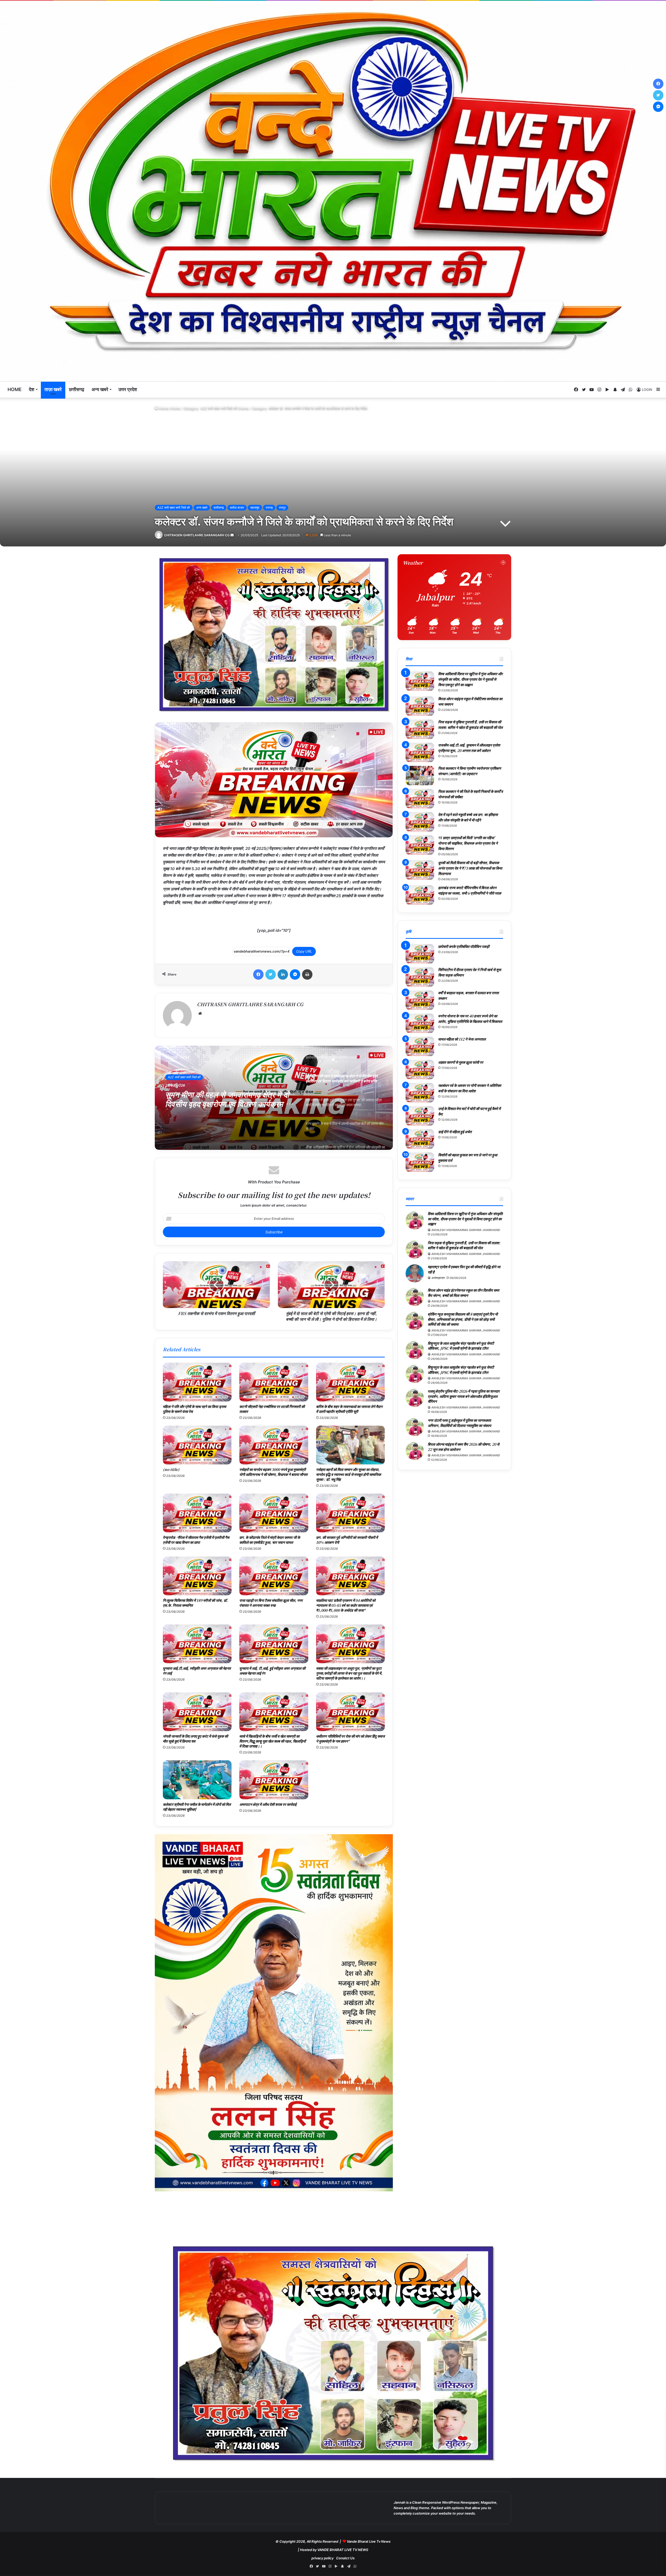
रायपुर (282, 508)
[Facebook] (258, 974)
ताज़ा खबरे (53, 389)
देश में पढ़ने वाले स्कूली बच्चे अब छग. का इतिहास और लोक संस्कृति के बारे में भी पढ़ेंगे (468, 817)
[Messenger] (295, 974)
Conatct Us (345, 2558)
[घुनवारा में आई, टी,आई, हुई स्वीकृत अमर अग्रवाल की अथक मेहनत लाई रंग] (274, 1644)
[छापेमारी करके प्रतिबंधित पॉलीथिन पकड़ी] (420, 954)
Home (15, 389)
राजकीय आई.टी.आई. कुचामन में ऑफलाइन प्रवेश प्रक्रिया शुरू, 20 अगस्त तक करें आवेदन (469, 748)
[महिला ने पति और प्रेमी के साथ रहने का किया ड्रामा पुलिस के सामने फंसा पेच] (197, 1382)
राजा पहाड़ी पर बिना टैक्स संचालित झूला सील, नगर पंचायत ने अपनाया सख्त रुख (271, 1603)
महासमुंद (255, 508)
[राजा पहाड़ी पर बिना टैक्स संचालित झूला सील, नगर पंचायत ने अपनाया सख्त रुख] (274, 1576)
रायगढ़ (269, 508)
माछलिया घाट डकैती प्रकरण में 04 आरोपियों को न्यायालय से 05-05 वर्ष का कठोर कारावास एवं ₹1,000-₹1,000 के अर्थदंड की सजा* (346, 1605)
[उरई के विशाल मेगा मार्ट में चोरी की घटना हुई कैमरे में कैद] (420, 1116)
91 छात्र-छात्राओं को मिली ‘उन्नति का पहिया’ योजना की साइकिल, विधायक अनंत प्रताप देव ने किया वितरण (468, 843)
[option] (274, 1098)
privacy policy (322, 2558)
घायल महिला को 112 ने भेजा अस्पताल (462, 1039)
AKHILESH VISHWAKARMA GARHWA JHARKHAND (466, 1230)
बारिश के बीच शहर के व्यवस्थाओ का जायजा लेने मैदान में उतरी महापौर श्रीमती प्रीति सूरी (349, 1409)
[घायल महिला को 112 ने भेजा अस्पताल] (420, 1046)
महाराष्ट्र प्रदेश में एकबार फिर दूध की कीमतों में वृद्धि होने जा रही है (464, 1269)
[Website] (200, 1013)
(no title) (171, 1469)
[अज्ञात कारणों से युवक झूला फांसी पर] (420, 1070)
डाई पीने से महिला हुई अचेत (455, 1132)
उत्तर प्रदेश (128, 389)
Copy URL (304, 951)
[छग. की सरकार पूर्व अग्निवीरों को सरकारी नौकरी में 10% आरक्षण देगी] (350, 1513)
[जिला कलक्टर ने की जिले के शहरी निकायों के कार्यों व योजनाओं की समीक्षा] (420, 799)
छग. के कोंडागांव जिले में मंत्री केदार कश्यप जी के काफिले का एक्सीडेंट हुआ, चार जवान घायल (270, 1540)
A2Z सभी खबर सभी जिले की (219, 409)
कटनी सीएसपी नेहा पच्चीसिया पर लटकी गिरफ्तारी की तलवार (272, 1409)
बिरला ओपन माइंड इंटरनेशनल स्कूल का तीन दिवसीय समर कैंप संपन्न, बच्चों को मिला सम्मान (463, 1293)
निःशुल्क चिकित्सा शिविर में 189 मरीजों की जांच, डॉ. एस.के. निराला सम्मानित (195, 1603)
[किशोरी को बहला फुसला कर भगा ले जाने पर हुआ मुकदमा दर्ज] (420, 1162)
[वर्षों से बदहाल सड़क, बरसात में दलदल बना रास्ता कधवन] (420, 1000)
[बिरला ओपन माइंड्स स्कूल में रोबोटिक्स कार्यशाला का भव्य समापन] (420, 706)
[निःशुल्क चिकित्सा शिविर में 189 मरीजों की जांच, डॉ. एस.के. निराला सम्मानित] (197, 1576)
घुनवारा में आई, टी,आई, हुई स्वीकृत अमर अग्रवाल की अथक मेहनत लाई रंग (272, 1671)
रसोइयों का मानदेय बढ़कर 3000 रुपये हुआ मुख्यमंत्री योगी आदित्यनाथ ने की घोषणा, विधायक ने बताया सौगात (273, 1472)
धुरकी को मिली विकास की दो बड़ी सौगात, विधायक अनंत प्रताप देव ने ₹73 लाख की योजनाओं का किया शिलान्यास (470, 868)
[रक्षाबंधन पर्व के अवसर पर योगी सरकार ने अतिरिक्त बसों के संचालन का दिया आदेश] (420, 1093)
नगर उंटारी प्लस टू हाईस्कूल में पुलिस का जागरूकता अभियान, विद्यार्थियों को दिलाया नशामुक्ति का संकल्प (459, 1423)
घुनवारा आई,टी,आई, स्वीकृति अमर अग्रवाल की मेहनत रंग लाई (197, 1671)
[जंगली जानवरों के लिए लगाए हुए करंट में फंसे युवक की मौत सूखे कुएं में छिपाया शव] (197, 1712)
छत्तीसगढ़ (77, 389)
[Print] (307, 974)
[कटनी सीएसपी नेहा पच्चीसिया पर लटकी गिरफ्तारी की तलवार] (274, 1382)
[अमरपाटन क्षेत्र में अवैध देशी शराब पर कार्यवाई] (274, 1780)
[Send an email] (232, 535)
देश (32, 389)
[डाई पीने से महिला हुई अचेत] (420, 1139)
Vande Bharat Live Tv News (369, 2541)
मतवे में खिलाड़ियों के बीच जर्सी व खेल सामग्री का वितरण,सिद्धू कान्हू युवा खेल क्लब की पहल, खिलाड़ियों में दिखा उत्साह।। (273, 1741)
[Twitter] (271, 974)
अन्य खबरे (100, 389)
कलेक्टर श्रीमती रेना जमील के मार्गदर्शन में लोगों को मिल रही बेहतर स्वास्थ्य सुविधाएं (197, 1807)
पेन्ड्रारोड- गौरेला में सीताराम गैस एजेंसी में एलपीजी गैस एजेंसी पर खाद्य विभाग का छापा (196, 1540)
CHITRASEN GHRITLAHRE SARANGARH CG (197, 535)
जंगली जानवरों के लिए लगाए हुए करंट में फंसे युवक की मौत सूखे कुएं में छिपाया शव (195, 1739)
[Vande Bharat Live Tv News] (333, 191)
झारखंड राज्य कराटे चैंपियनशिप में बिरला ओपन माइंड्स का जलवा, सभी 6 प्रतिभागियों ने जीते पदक (470, 890)
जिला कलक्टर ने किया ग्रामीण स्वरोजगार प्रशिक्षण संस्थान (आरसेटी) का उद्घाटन (470, 771)
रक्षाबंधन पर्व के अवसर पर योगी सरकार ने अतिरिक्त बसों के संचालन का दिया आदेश (470, 1088)
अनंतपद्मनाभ (438, 1278)
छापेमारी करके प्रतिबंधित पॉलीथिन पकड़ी (464, 946)
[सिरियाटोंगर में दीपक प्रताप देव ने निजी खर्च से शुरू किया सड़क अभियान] (420, 977)
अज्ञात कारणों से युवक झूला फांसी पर (461, 1062)
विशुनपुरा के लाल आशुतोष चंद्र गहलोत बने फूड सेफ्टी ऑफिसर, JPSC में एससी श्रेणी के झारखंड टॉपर (461, 1346)
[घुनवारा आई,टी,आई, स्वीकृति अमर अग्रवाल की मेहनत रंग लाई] (197, 1644)
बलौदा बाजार (237, 508)
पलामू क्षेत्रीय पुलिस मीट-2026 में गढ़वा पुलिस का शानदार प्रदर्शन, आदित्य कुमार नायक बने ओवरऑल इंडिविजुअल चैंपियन (464, 1396)
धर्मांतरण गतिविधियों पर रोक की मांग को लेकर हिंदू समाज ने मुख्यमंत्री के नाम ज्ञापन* (350, 1739)
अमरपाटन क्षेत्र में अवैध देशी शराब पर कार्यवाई (268, 1804)
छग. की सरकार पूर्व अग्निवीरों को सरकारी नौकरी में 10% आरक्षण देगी (347, 1540)
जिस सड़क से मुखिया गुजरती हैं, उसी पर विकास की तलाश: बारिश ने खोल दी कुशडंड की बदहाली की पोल (470, 725)
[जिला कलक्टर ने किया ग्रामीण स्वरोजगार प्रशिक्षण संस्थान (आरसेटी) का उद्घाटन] (420, 776)
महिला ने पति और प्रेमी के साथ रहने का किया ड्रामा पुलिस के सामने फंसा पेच (194, 1409)
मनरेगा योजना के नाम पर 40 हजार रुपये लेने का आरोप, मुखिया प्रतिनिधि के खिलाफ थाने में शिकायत (470, 1019)
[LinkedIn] (283, 974)
